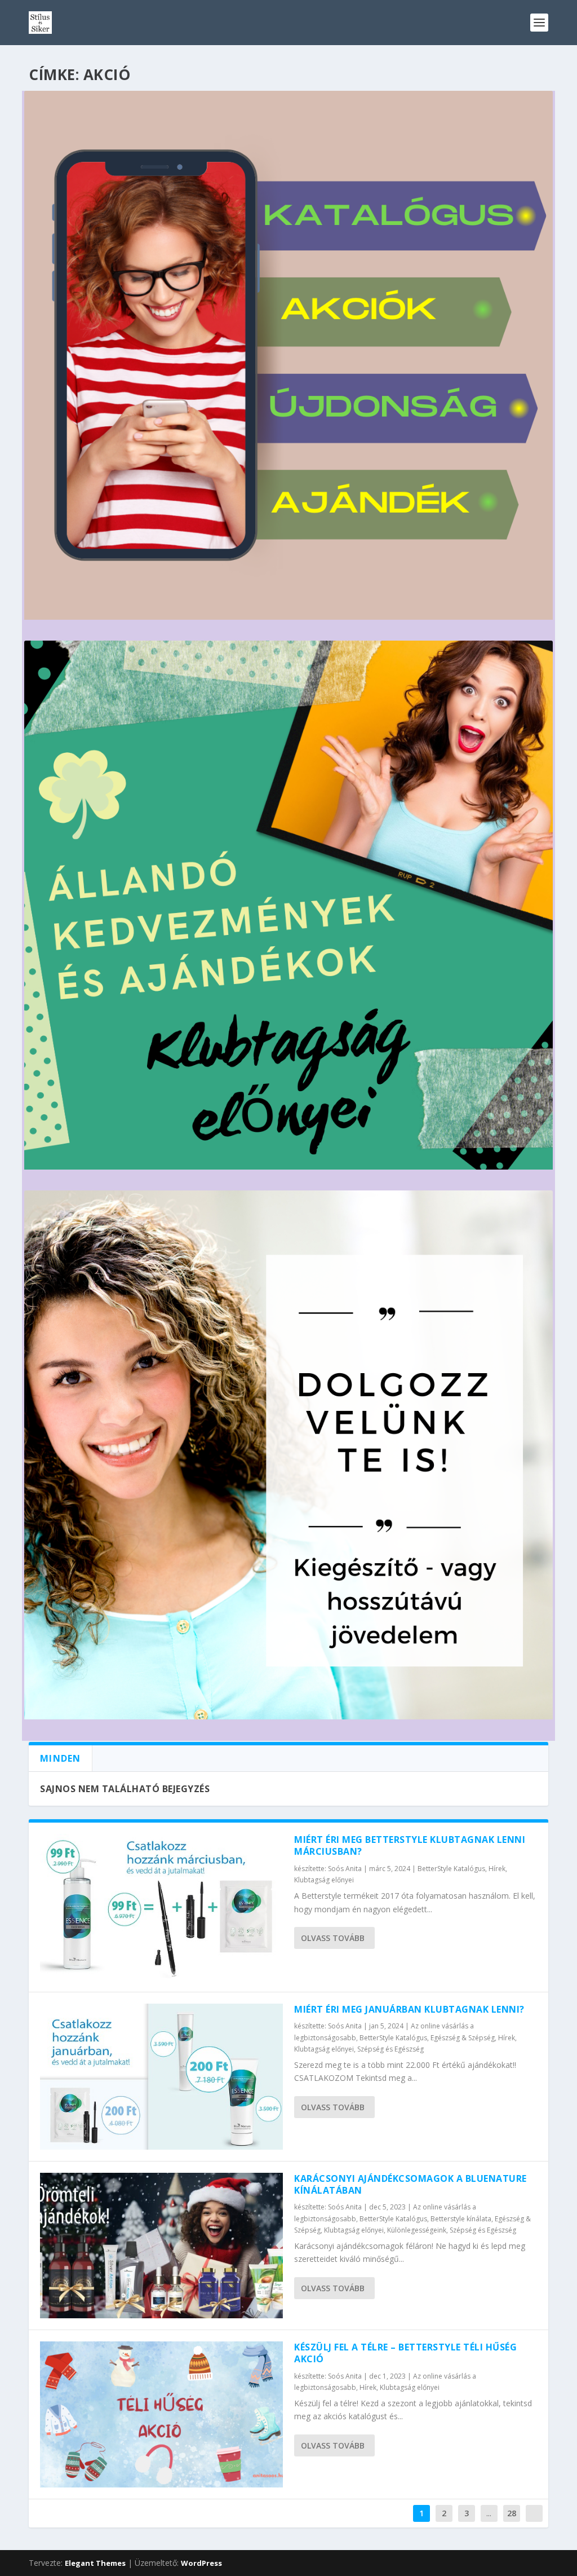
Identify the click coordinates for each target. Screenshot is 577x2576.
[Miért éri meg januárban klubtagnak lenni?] (161, 2077)
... (489, 2513)
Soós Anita (345, 1869)
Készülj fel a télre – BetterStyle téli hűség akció (405, 2353)
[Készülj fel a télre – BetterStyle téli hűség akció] (161, 2414)
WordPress (201, 2563)
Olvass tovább (333, 1938)
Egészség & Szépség (463, 2038)
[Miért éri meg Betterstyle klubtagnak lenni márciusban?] (161, 1907)
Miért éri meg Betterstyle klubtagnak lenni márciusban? (410, 1845)
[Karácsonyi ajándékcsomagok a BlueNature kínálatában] (161, 2246)
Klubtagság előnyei (324, 1880)
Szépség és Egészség (390, 2049)
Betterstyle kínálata (461, 2219)
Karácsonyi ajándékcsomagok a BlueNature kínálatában (410, 2184)
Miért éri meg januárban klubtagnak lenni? (409, 2009)
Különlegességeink (417, 2230)
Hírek (497, 1869)
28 (512, 2513)
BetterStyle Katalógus (451, 1869)
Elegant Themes (95, 2563)
